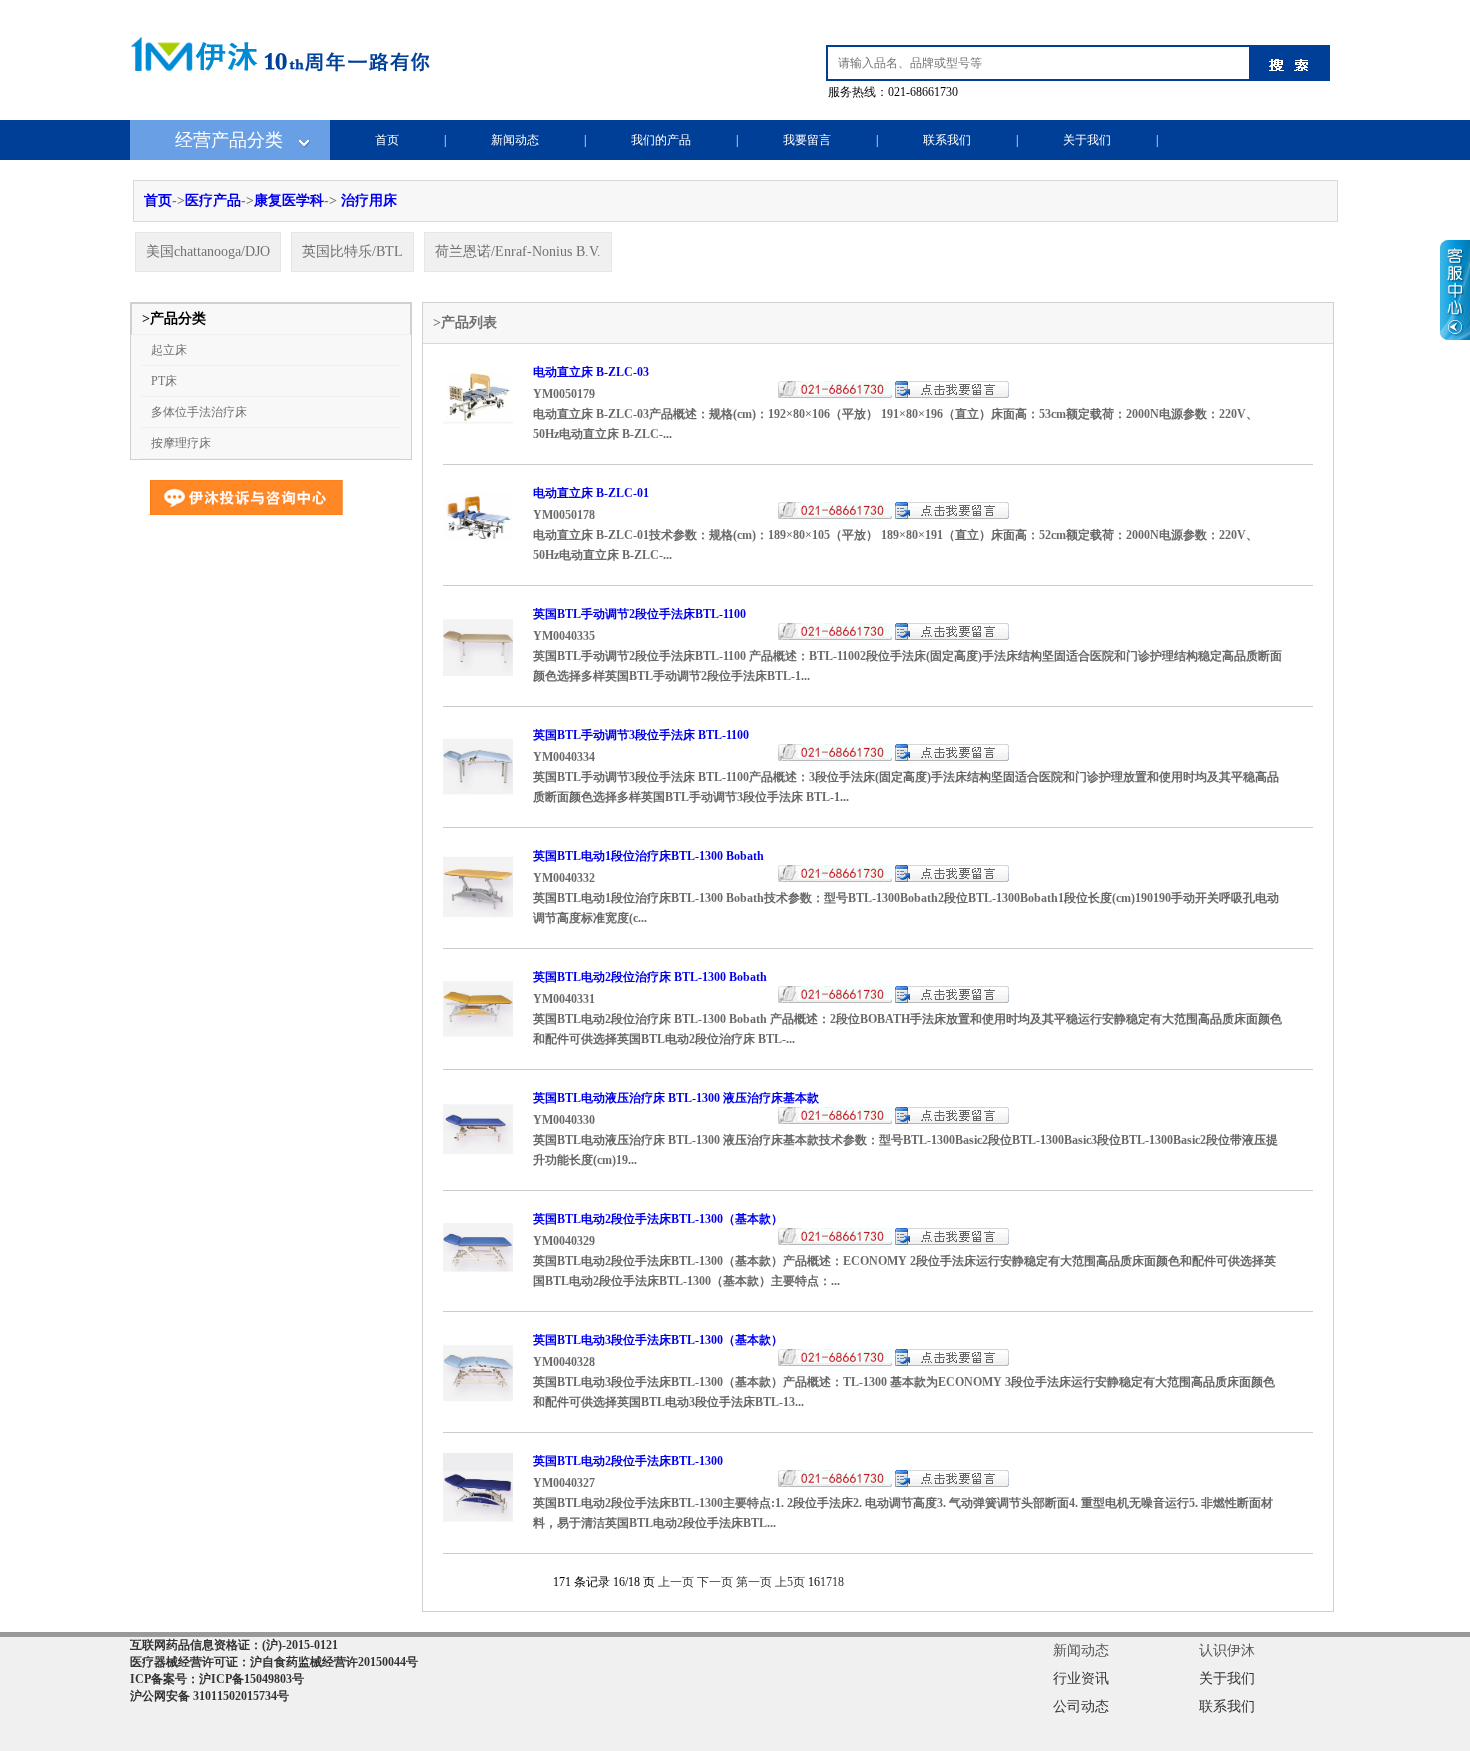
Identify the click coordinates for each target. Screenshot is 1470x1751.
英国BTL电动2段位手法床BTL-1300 (628, 1461)
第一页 (754, 1582)
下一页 (715, 1582)
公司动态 (1081, 1706)
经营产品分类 (229, 140)
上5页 (790, 1582)
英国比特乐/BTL (352, 251)
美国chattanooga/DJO (208, 251)
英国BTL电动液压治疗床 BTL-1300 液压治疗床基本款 (676, 1098)
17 (826, 1582)
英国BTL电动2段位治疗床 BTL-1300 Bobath (650, 977)
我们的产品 (661, 140)
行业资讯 (1081, 1678)
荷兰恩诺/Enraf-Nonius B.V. (518, 251)
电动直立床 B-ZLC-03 (591, 372)
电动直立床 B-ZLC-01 (591, 493)
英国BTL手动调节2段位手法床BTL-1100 (639, 614)
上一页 (676, 1582)
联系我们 (947, 140)
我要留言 (807, 140)
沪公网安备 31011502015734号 (209, 1696)
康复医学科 (289, 200)
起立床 (169, 350)
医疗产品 (213, 200)
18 (838, 1582)
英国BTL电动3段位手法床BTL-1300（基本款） (658, 1340)
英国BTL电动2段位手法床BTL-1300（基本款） (658, 1219)
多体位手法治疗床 (199, 412)
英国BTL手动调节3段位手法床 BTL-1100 (641, 735)
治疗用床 (369, 200)
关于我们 (1087, 140)
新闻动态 (515, 140)
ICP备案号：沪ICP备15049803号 (217, 1679)
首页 (387, 140)
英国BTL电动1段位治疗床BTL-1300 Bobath (648, 856)
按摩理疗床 (181, 443)
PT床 (164, 381)
